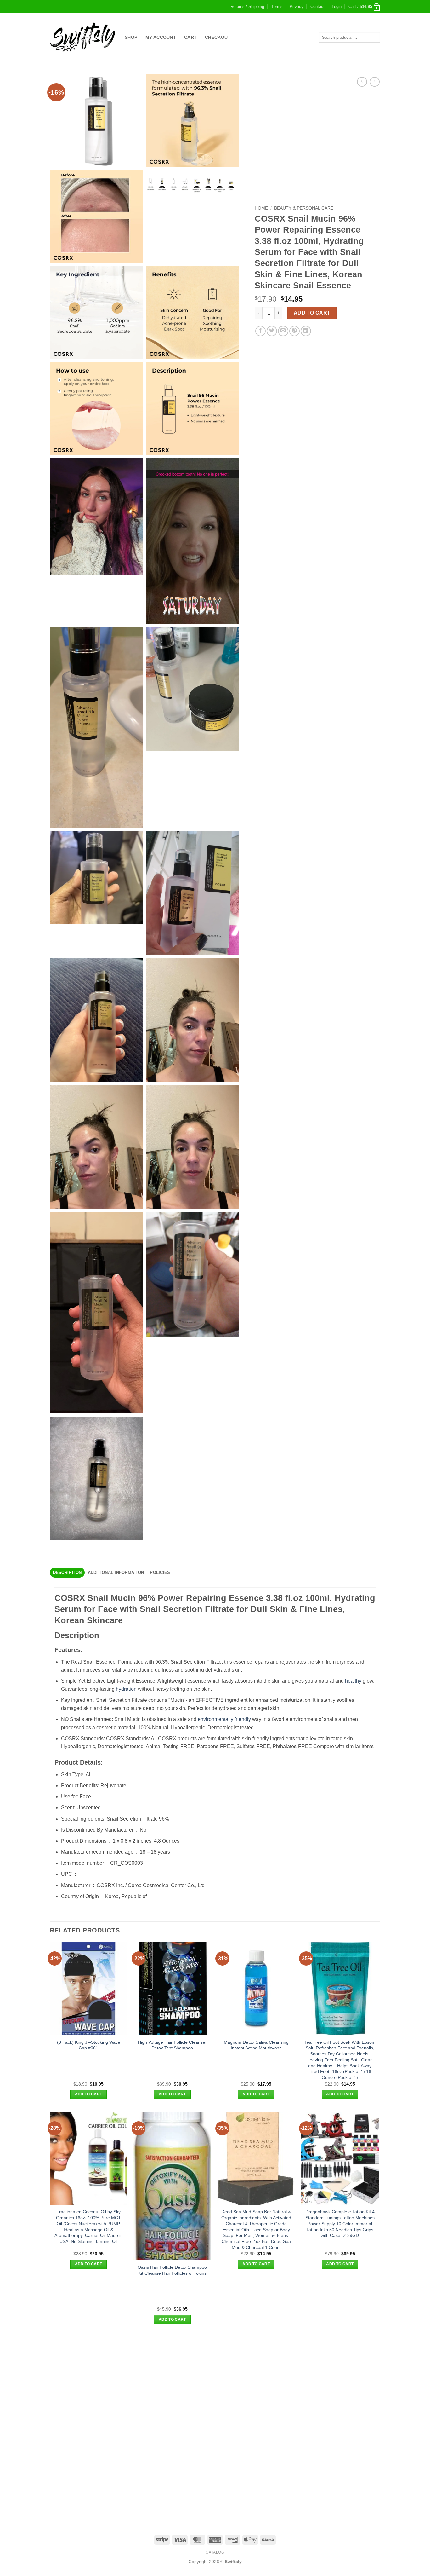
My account (161, 37)
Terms (277, 6)
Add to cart (312, 313)
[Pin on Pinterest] (294, 331)
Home (261, 208)
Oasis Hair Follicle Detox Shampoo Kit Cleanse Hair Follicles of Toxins (172, 2270)
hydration (126, 1689)
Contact (317, 6)
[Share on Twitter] (272, 331)
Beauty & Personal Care (304, 208)
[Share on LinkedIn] (306, 331)
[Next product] (362, 82)
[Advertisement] (215, 2381)
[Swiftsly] (82, 37)
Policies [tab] (160, 1572)
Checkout (218, 37)
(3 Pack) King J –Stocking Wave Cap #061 (89, 2045)
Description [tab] (67, 1572)
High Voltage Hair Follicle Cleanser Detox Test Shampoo (172, 2045)
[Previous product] (374, 82)
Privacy (297, 6)
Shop (131, 37)
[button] (337, 7)
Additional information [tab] (116, 1572)
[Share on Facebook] (260, 331)
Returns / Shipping (247, 6)
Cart (190, 37)
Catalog (215, 2552)
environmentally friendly (224, 1719)
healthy (353, 1681)
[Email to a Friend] (283, 331)
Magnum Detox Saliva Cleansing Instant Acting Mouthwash (256, 2045)
